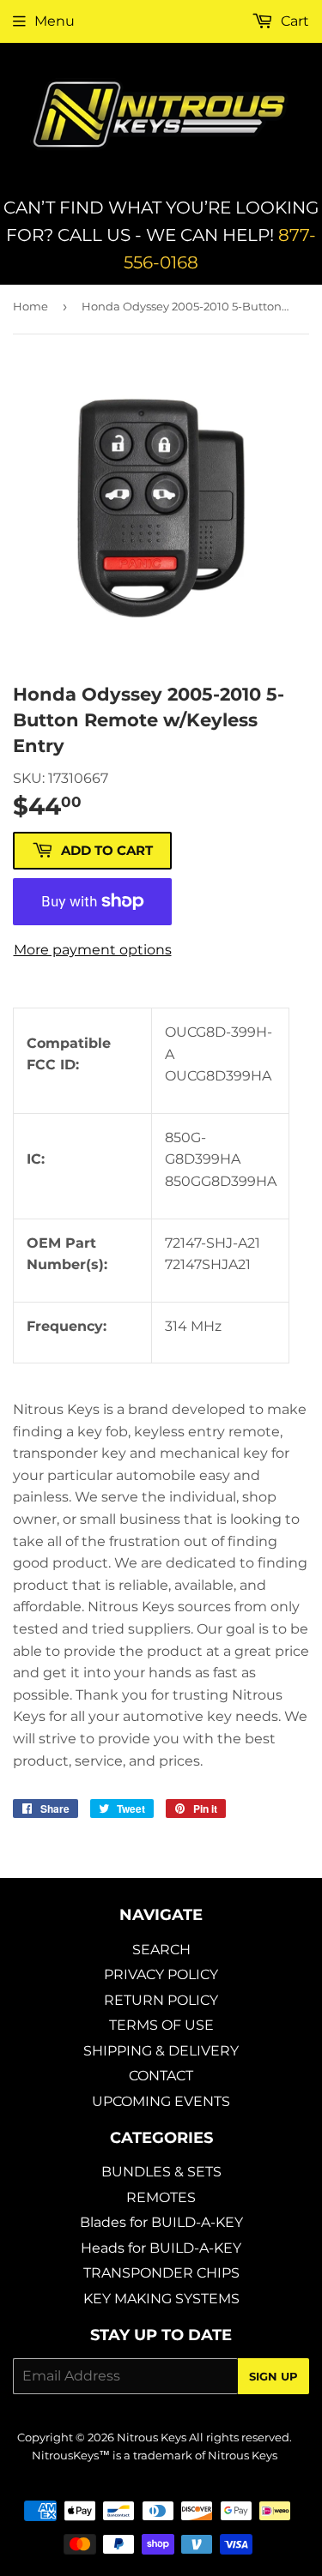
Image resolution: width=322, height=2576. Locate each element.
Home (30, 306)
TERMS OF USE (161, 2025)
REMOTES (161, 2197)
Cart (293, 21)
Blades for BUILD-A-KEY (161, 2222)
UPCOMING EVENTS (161, 2101)
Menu (55, 21)
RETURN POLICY (161, 2000)
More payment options (93, 950)
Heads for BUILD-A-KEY (161, 2248)
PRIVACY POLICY (161, 1974)
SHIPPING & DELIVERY (161, 2051)
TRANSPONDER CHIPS (161, 2273)
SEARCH (161, 1950)
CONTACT (161, 2076)
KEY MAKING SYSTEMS (161, 2299)
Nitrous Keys (152, 2437)
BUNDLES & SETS (161, 2172)
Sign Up (273, 2376)
